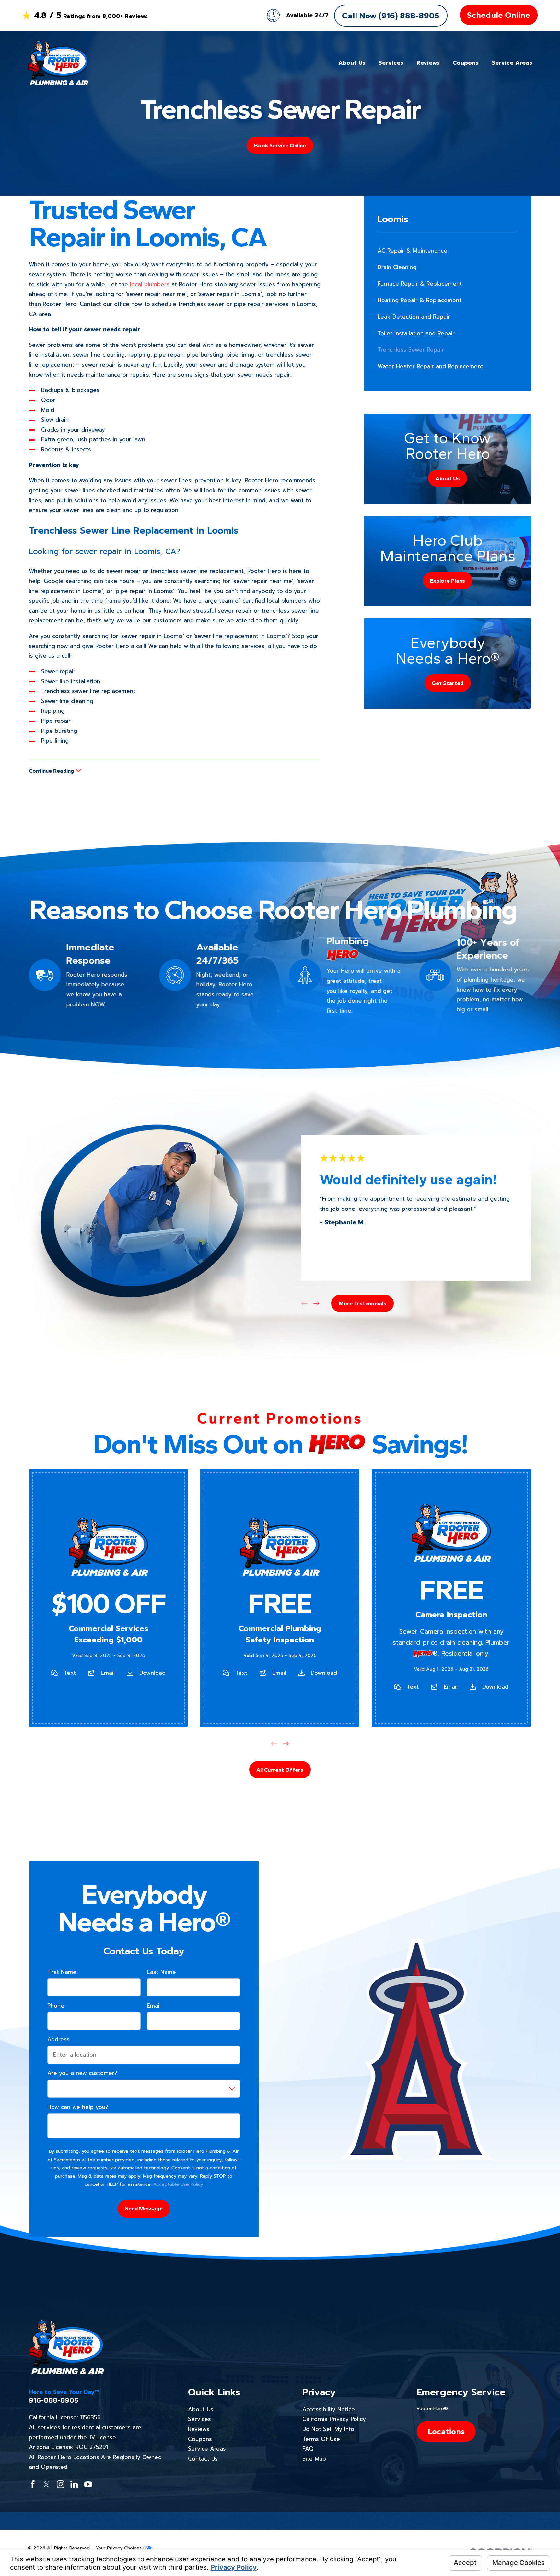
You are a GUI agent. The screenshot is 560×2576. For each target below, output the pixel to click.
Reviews (199, 2429)
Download (152, 1673)
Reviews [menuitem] (428, 63)
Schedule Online (499, 15)
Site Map (314, 2459)
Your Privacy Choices (119, 2548)
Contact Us (203, 2459)
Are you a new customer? (82, 2073)
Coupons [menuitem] (466, 63)
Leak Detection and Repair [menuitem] (414, 317)
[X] (47, 2484)
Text (70, 1673)
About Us (201, 2409)
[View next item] (316, 1304)
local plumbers (150, 284)
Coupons (200, 2439)
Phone (56, 2006)
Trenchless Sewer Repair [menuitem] (411, 350)
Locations (446, 2431)
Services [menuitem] (391, 63)
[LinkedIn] (74, 2484)
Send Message (144, 2208)
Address (58, 2039)
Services (199, 2419)
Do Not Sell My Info (328, 2429)
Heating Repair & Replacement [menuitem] (420, 300)
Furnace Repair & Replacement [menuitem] (420, 284)
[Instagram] (61, 2484)
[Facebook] (33, 2484)
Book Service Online (280, 145)
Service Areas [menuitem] (512, 63)
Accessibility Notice (329, 2409)
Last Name (161, 1972)
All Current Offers (280, 1770)
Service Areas (207, 2449)
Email (108, 1673)
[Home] (58, 63)
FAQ (308, 2449)
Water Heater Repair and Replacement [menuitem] (430, 366)
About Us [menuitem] (352, 63)
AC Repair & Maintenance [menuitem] (412, 251)
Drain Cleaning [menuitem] (397, 267)
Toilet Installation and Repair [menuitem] (416, 333)
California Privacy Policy (334, 2419)
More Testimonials (362, 1303)
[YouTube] (88, 2484)
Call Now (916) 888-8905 (391, 16)
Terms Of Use (321, 2439)
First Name (62, 1972)
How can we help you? (78, 2107)
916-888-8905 (54, 2400)
